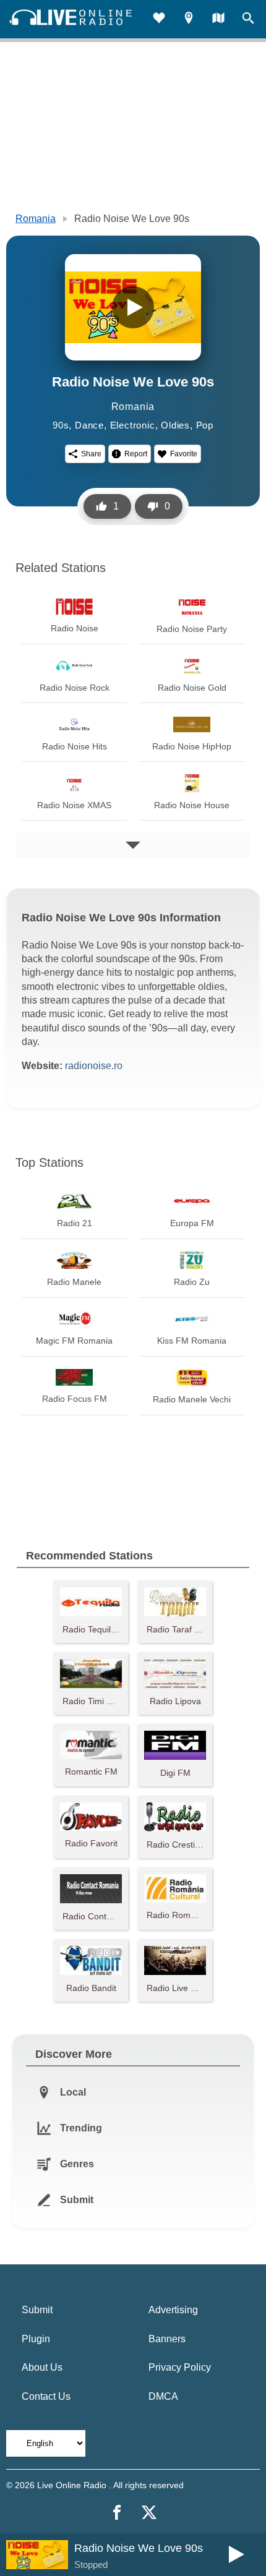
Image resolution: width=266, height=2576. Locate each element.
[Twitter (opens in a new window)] (149, 2512)
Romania (36, 219)
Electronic (133, 425)
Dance (89, 425)
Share (91, 454)
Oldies (175, 425)
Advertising (173, 2310)
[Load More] (133, 845)
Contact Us (46, 2396)
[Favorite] (159, 19)
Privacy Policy (180, 2367)
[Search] (248, 19)
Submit (37, 2310)
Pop (205, 425)
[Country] (218, 19)
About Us (42, 2367)
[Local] (189, 19)
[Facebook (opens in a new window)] (117, 2512)
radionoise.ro (94, 1066)
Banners (167, 2339)
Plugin (36, 2339)
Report (136, 454)
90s (61, 425)
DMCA (163, 2396)
